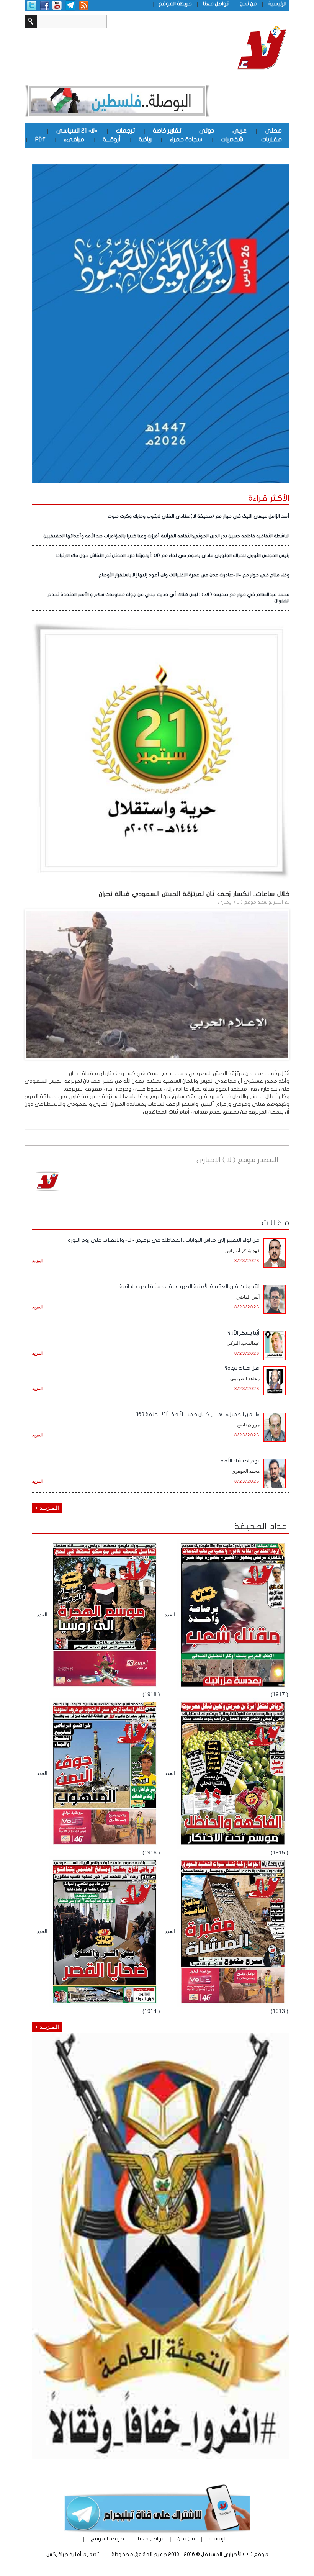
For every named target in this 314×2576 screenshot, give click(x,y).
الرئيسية (277, 4)
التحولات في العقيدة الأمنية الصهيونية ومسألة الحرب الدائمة (190, 1286)
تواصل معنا (216, 4)
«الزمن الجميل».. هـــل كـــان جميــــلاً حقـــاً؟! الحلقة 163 (198, 1414)
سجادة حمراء (186, 139)
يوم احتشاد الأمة (240, 1461)
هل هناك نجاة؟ (242, 1368)
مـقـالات (276, 1223)
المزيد (37, 1261)
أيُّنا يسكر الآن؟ (244, 1333)
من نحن (249, 4)
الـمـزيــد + (47, 1508)
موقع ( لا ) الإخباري (237, 902)
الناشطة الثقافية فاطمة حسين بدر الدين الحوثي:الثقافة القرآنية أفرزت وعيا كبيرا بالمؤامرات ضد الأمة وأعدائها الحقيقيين (166, 536)
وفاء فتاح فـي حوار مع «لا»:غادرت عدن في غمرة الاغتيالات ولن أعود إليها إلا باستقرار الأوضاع (194, 575)
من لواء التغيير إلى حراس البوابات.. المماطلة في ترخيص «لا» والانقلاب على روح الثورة (164, 1240)
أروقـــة (112, 139)
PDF (40, 139)
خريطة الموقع (175, 4)
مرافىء (74, 139)
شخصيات (232, 139)
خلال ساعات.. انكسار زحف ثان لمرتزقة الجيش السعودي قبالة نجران (194, 894)
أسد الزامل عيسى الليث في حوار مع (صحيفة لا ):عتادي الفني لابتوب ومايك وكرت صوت (199, 516)
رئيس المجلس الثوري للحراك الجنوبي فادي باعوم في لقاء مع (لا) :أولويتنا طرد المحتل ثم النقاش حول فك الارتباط (173, 555)
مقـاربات (271, 139)
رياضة (145, 139)
